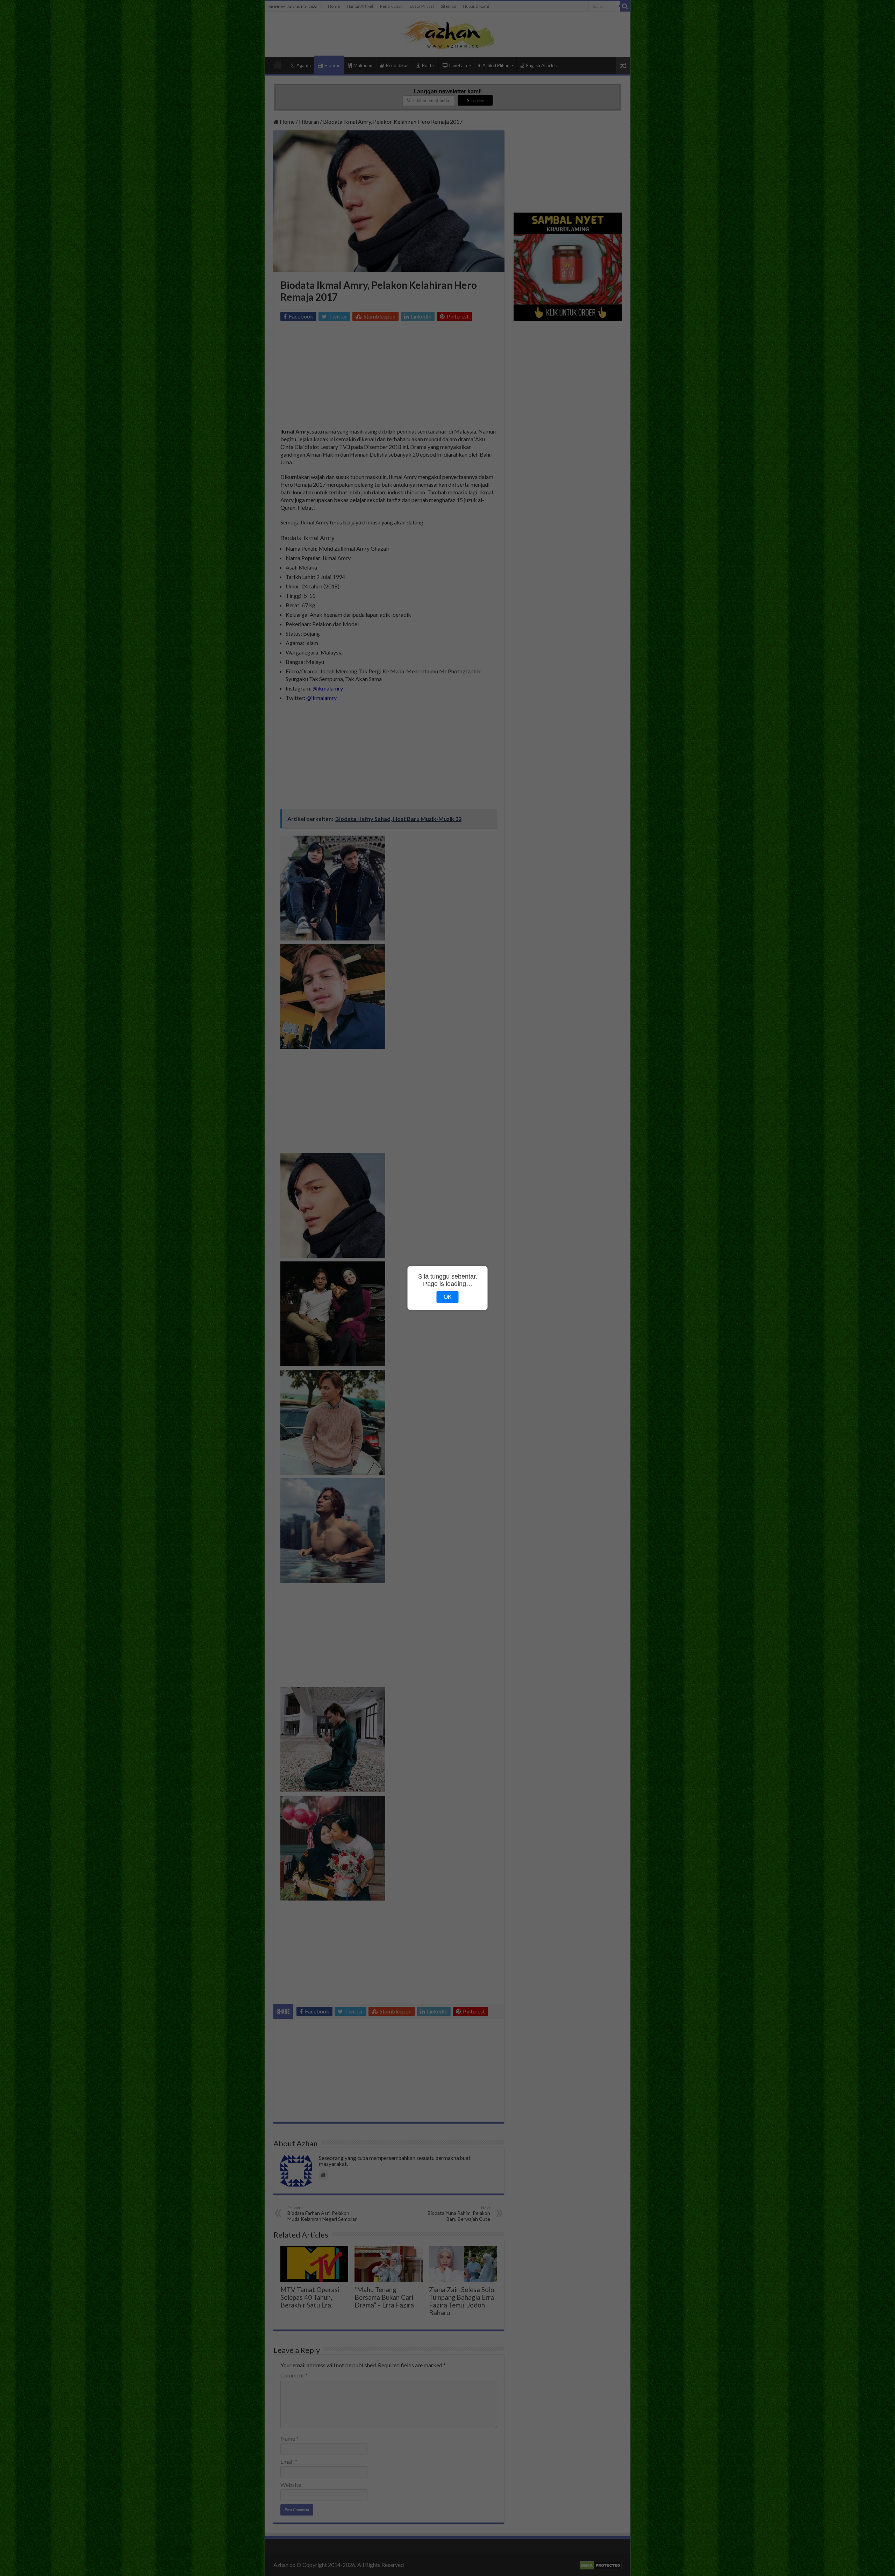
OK (448, 1297)
